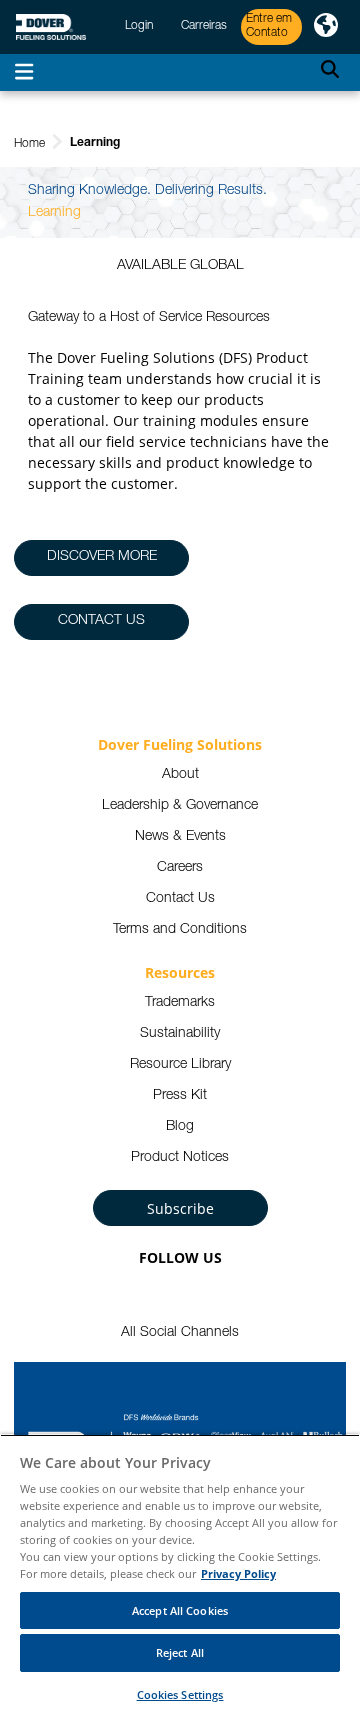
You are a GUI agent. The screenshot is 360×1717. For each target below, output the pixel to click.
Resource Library (180, 1065)
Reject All (180, 1652)
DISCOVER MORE (102, 557)
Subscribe (180, 1208)
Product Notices (180, 1158)
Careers (180, 868)
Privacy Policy (238, 1573)
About (180, 775)
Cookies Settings (180, 1694)
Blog (180, 1127)
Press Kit (180, 1096)
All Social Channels (180, 1333)
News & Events (180, 837)
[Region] (326, 27)
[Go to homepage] (51, 27)
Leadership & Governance (180, 806)
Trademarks (180, 1003)
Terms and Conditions (180, 930)
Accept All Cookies (180, 1610)
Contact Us (180, 899)
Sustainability (180, 1034)
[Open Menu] (24, 72)
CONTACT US (101, 621)
